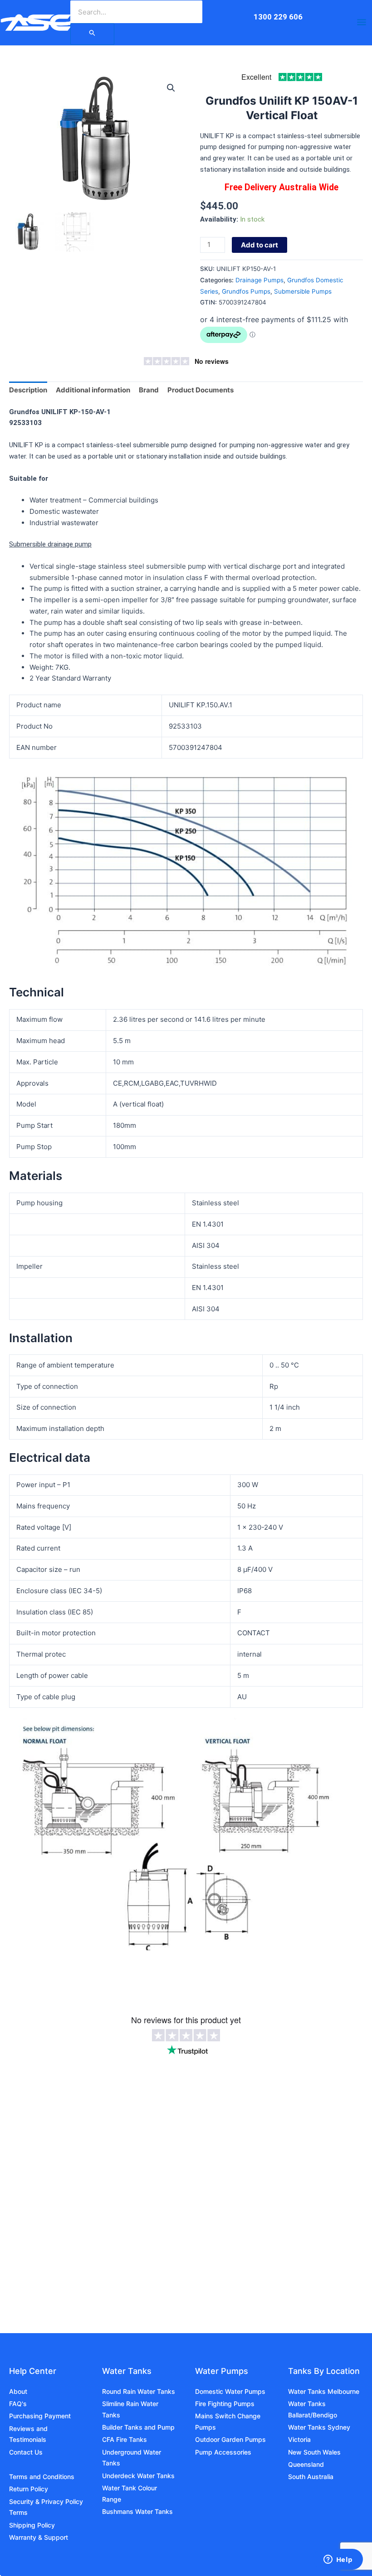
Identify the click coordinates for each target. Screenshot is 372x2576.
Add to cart (259, 245)
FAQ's (18, 2404)
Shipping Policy (32, 2525)
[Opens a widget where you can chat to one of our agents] (338, 2560)
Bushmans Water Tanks (137, 2511)
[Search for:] (93, 34)
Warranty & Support (39, 2537)
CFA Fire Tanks (125, 2439)
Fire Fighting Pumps (225, 2404)
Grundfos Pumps (246, 291)
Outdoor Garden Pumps (230, 2439)
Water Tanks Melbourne (324, 2391)
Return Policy (29, 2489)
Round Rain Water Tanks (139, 2391)
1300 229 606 (278, 17)
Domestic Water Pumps (230, 2391)
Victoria (299, 2439)
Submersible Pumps (303, 291)
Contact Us (26, 2452)
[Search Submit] (93, 34)
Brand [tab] (149, 390)
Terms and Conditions (42, 2477)
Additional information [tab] (93, 390)
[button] (171, 88)
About (18, 2391)
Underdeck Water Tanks (138, 2476)
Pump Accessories (223, 2452)
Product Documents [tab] (201, 390)
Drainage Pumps (259, 280)
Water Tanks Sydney (319, 2427)
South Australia (311, 2477)
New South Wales (314, 2452)
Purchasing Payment (40, 2416)
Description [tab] (28, 390)
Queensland (306, 2464)
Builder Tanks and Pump (138, 2427)
